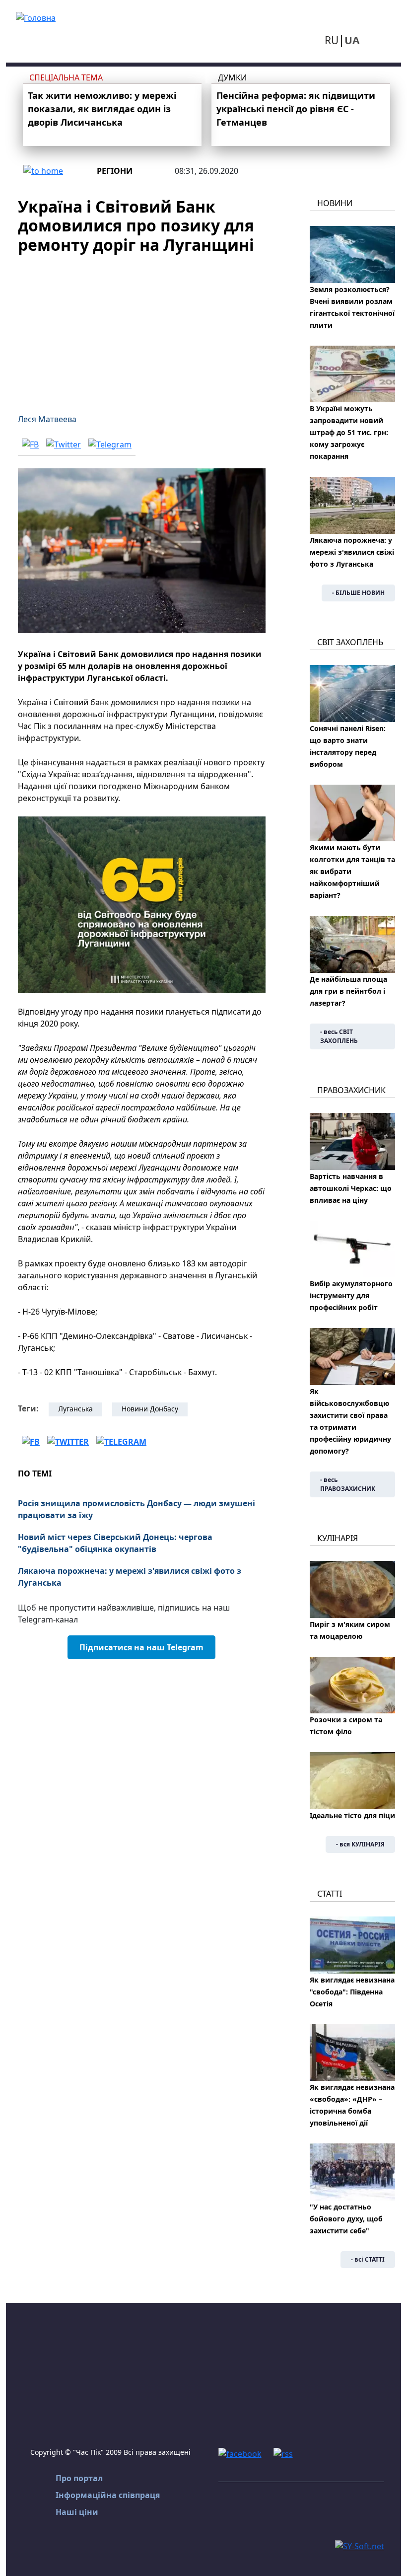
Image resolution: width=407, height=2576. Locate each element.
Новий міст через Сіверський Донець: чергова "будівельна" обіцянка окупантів (115, 1543)
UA (352, 40)
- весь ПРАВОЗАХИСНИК (348, 1484)
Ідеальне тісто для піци (352, 1815)
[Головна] (36, 17)
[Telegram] (110, 444)
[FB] (30, 444)
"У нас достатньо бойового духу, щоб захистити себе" (346, 2219)
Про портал (79, 2478)
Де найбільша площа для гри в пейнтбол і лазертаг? (348, 991)
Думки (232, 77)
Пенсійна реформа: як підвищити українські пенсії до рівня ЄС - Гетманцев (296, 109)
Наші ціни (77, 2512)
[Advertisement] (142, 328)
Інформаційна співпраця (108, 2495)
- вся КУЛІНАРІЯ (360, 1844)
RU (332, 40)
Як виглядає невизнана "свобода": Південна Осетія (352, 1992)
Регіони (115, 171)
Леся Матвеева (47, 419)
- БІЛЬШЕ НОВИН (358, 593)
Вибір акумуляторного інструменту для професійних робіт (351, 1295)
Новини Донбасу (150, 1409)
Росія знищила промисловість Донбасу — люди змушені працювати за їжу (136, 1509)
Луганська (75, 1409)
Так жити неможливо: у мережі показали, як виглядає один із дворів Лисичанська (102, 109)
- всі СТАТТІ (368, 2259)
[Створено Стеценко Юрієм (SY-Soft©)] (360, 2545)
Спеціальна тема (66, 77)
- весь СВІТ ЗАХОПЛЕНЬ (339, 1036)
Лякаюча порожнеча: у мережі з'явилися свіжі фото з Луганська (130, 1577)
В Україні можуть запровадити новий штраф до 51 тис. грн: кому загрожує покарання (349, 432)
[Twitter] (64, 444)
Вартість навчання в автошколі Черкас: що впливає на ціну (351, 1188)
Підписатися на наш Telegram (141, 1647)
